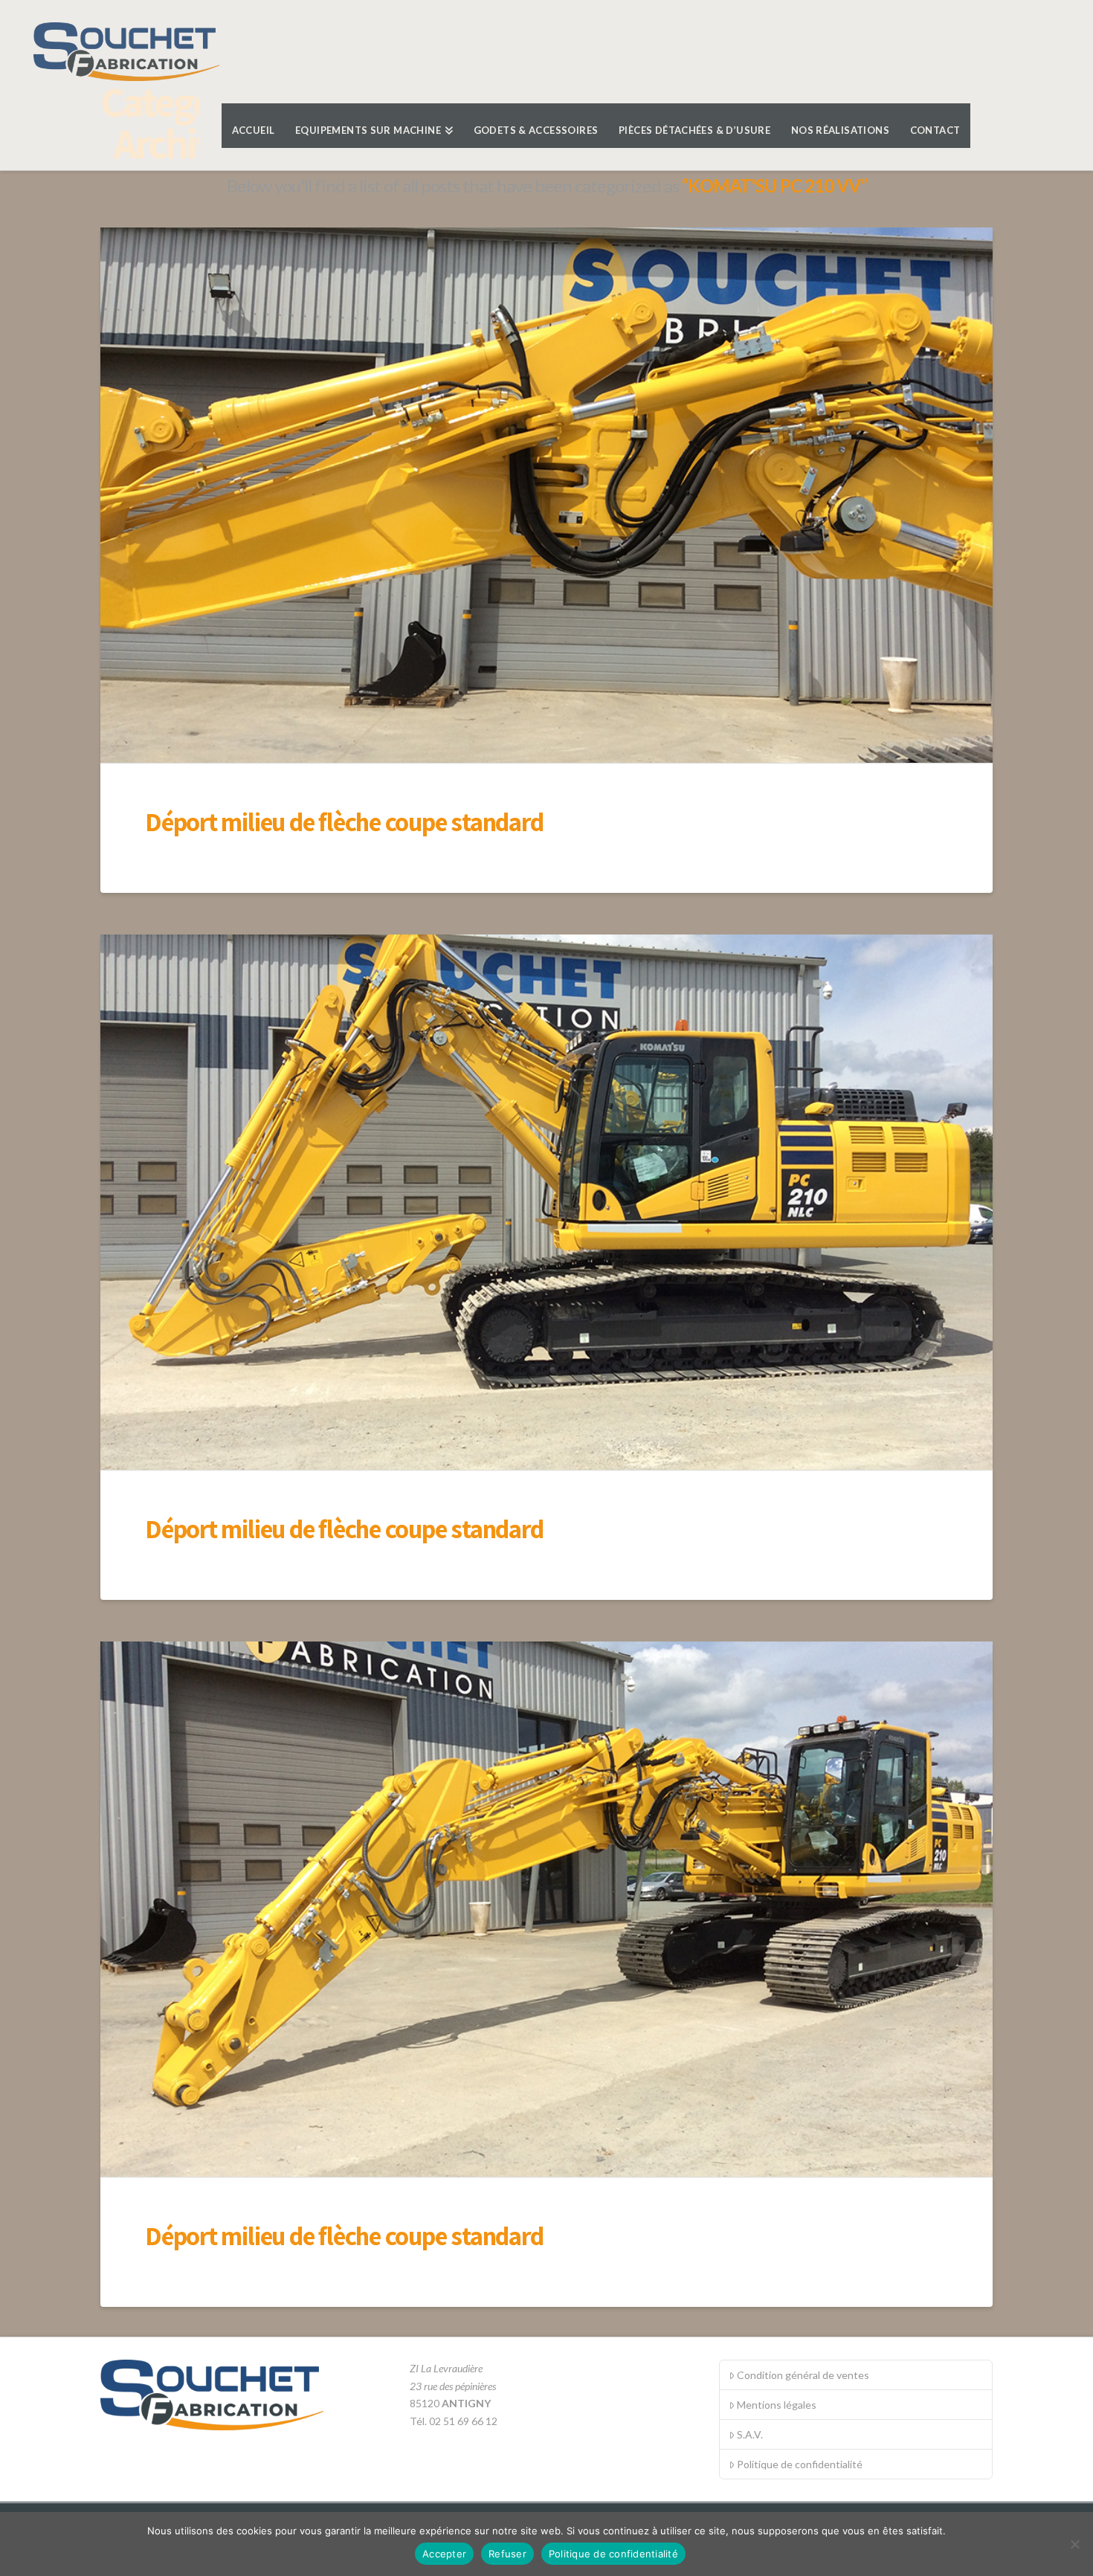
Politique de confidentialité (800, 2464)
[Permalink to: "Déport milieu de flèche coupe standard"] (546, 495)
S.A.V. (750, 2434)
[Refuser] (1074, 2544)
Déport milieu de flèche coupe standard (344, 821)
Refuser (507, 2554)
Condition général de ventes (803, 2375)
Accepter (444, 2554)
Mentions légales (777, 2405)
